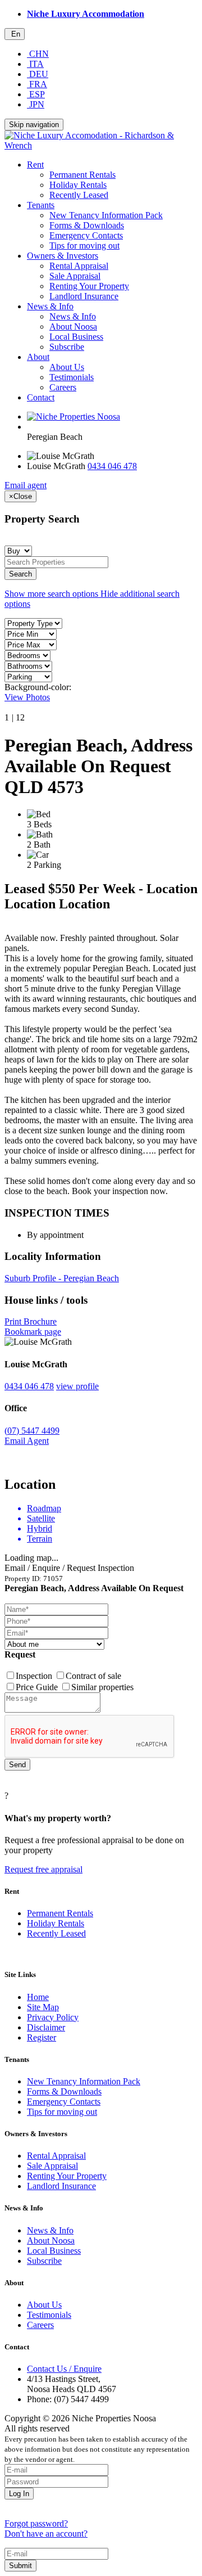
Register (42, 2037)
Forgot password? (36, 2523)
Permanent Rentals (82, 175)
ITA (35, 64)
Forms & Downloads (87, 225)
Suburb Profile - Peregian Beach (62, 1278)
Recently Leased (79, 195)
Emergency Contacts (86, 235)
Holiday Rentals (78, 185)
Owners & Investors (63, 256)
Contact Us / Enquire (64, 2369)
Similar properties (102, 1687)
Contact (41, 397)
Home (38, 1997)
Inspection (35, 1676)
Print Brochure (31, 1321)
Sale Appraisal (75, 276)
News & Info (50, 306)
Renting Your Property (89, 286)
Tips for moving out (84, 246)
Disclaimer (46, 2027)
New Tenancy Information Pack (106, 215)
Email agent (26, 485)
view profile (77, 1386)
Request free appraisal (43, 1869)
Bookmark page (33, 1332)
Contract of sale (93, 1676)
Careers (63, 387)
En (15, 34)
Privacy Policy (53, 2017)
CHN (38, 54)
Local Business (76, 337)
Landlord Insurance (84, 296)
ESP (36, 94)
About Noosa (73, 326)
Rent (35, 165)
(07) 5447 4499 (32, 1431)
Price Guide (38, 1687)
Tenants (41, 205)
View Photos (27, 697)
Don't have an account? (46, 2534)
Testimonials (72, 377)
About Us (67, 367)
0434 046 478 (112, 466)
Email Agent (27, 1441)
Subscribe (67, 347)
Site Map (43, 2007)
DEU (38, 74)
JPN (36, 104)
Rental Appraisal (79, 266)
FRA (37, 84)
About (38, 357)
